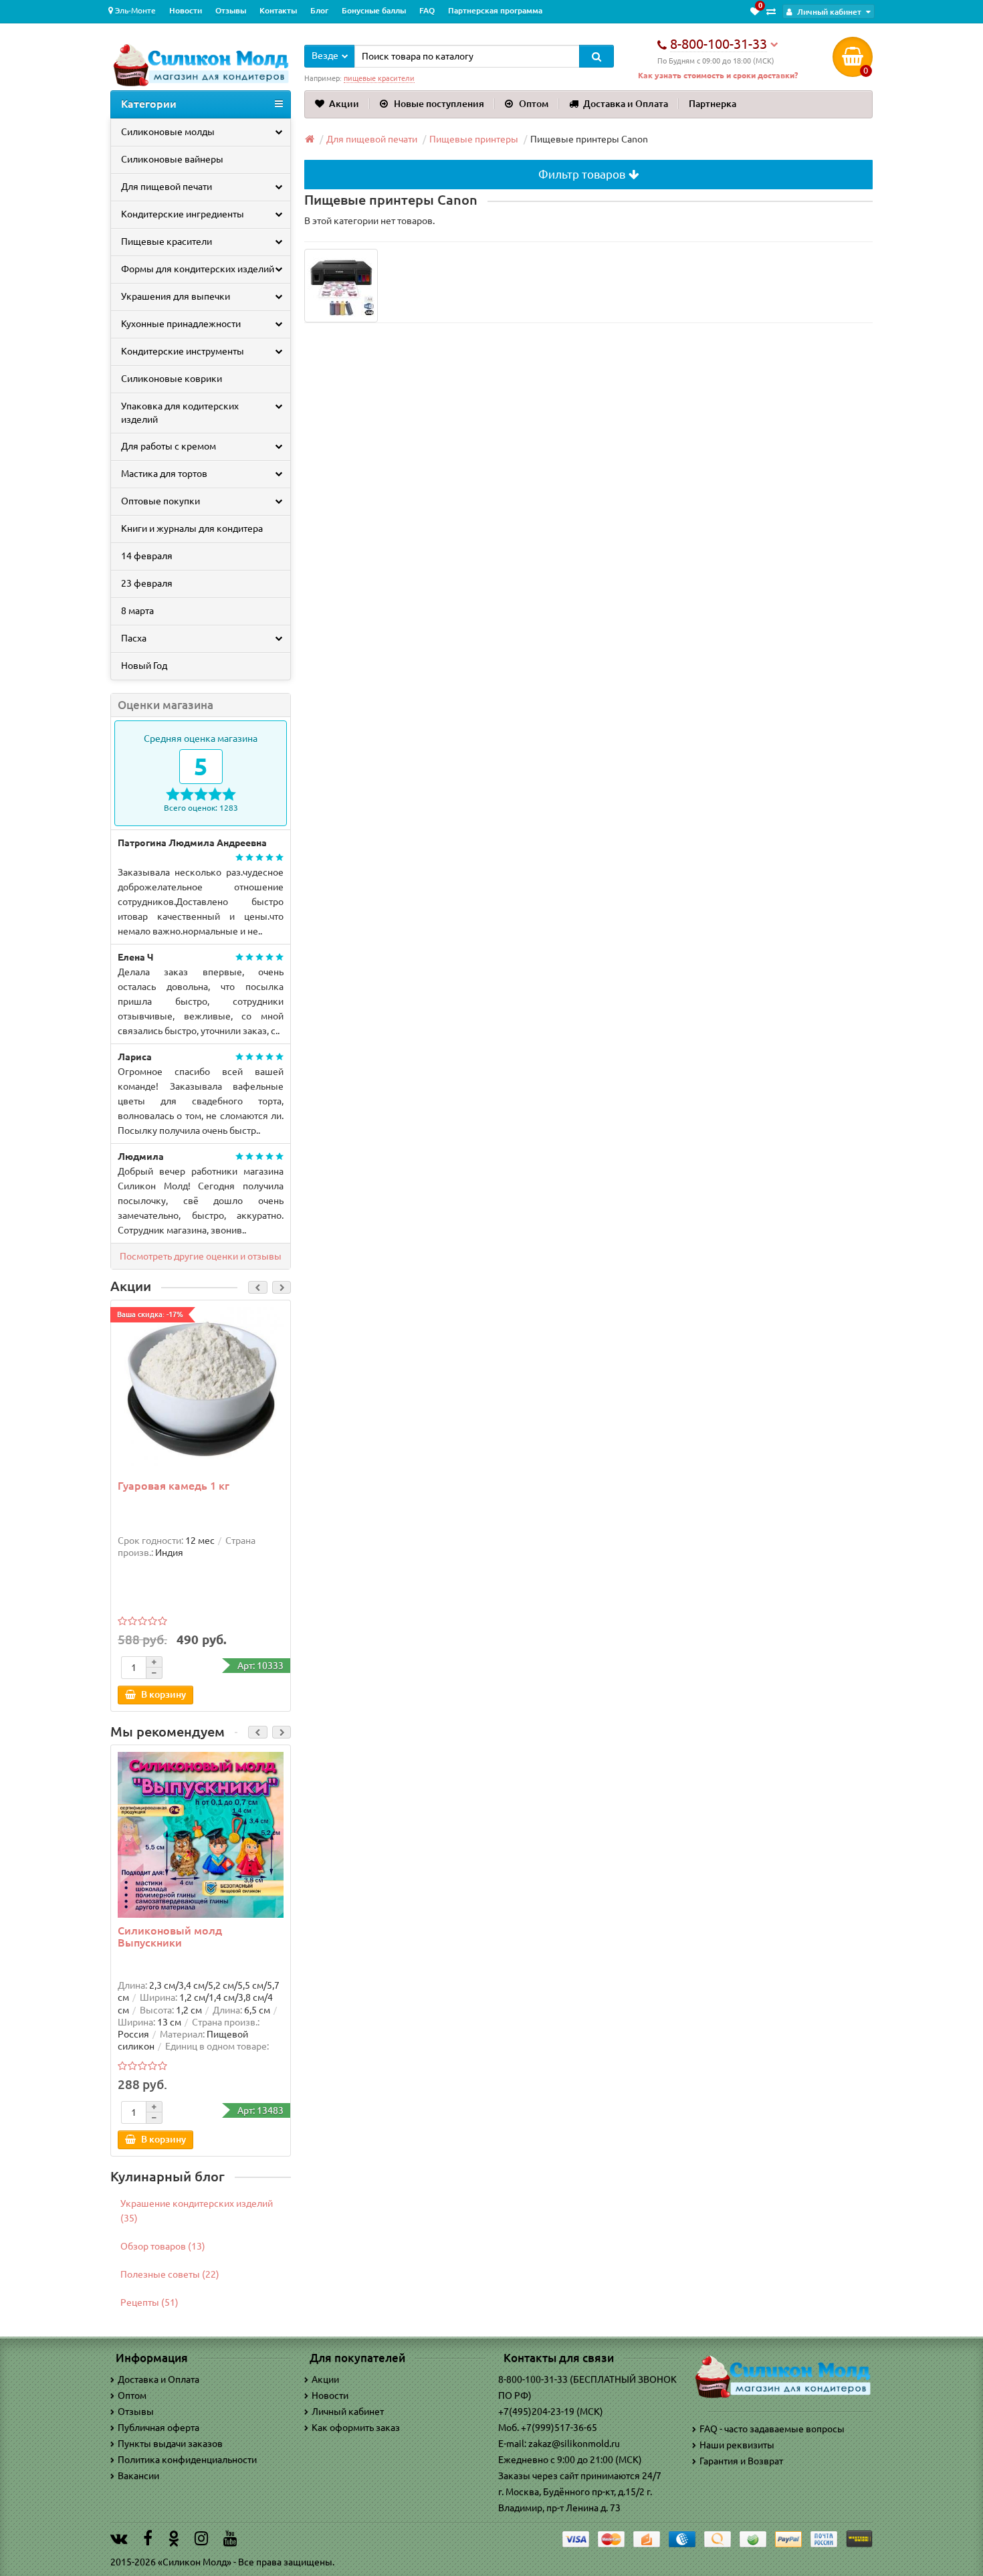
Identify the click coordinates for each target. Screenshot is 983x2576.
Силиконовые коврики (172, 379)
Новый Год (144, 666)
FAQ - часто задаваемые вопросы (772, 2429)
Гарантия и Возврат (741, 2461)
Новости (186, 10)
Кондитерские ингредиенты (183, 214)
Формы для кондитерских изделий (198, 269)
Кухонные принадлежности (181, 324)
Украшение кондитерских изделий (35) (197, 2211)
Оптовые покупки (160, 501)
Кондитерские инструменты (183, 351)
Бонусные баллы (374, 10)
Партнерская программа (495, 10)
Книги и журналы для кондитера (192, 528)
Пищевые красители (167, 241)
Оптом (534, 104)
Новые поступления (439, 104)
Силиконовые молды (168, 132)
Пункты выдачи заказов (170, 2444)
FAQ (427, 10)
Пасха (134, 638)
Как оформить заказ (356, 2428)
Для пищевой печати (167, 187)
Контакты (278, 10)
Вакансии (138, 2476)
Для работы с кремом (169, 446)
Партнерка (713, 104)
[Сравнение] (771, 11)
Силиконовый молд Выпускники (170, 1937)
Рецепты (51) (149, 2302)
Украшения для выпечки (176, 296)
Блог (319, 10)
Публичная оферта (158, 2428)
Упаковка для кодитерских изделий (180, 413)
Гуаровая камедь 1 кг (174, 1486)
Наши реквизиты (737, 2445)
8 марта (137, 611)
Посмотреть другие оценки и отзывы (201, 1256)
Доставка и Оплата (626, 104)
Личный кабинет (348, 2411)
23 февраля (147, 583)
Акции (344, 104)
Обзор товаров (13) (163, 2246)
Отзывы (231, 10)
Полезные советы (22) (170, 2274)
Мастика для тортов (164, 474)
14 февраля (147, 556)
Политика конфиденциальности (187, 2460)
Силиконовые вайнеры (172, 159)
